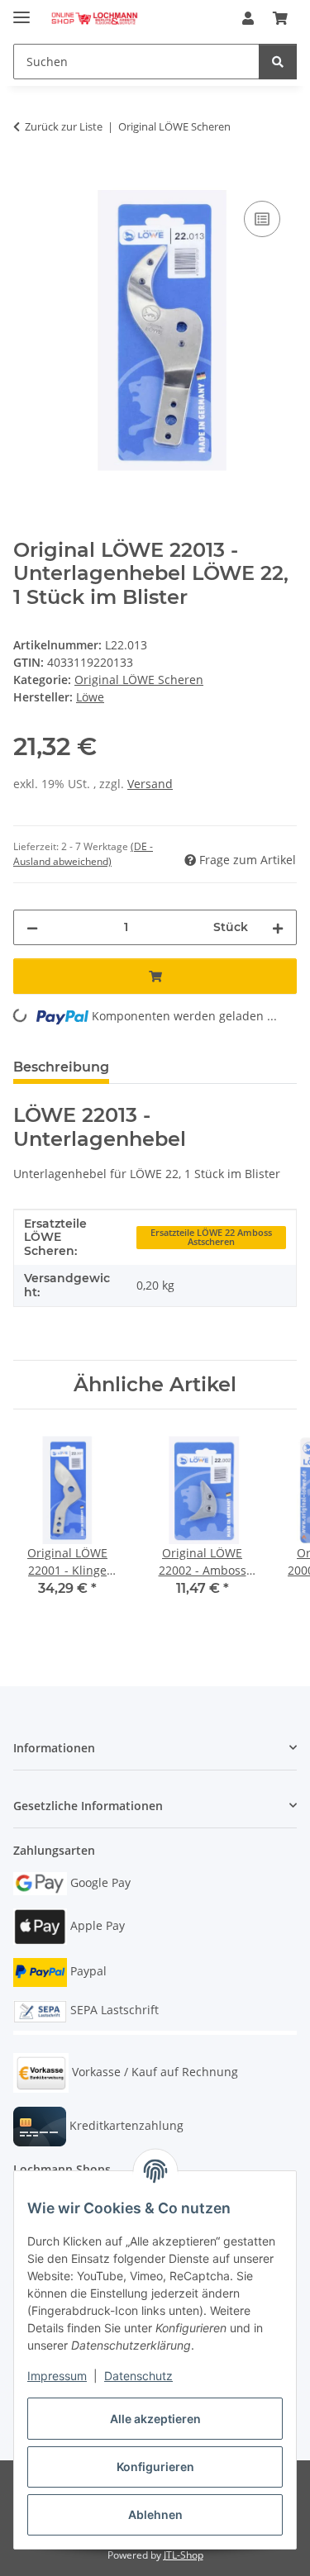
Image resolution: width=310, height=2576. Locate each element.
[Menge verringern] (32, 927)
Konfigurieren (155, 2467)
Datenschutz (138, 2376)
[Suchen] (278, 62)
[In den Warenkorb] (26, 178)
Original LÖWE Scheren (139, 680)
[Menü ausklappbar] (21, 10)
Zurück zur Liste (64, 126)
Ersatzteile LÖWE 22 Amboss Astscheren (211, 1237)
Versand (150, 784)
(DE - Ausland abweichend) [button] (83, 854)
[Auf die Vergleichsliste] (262, 219)
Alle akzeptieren (155, 2419)
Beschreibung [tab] (61, 1067)
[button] (248, 18)
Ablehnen (155, 2514)
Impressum (57, 2376)
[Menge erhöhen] (278, 927)
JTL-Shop (184, 2555)
